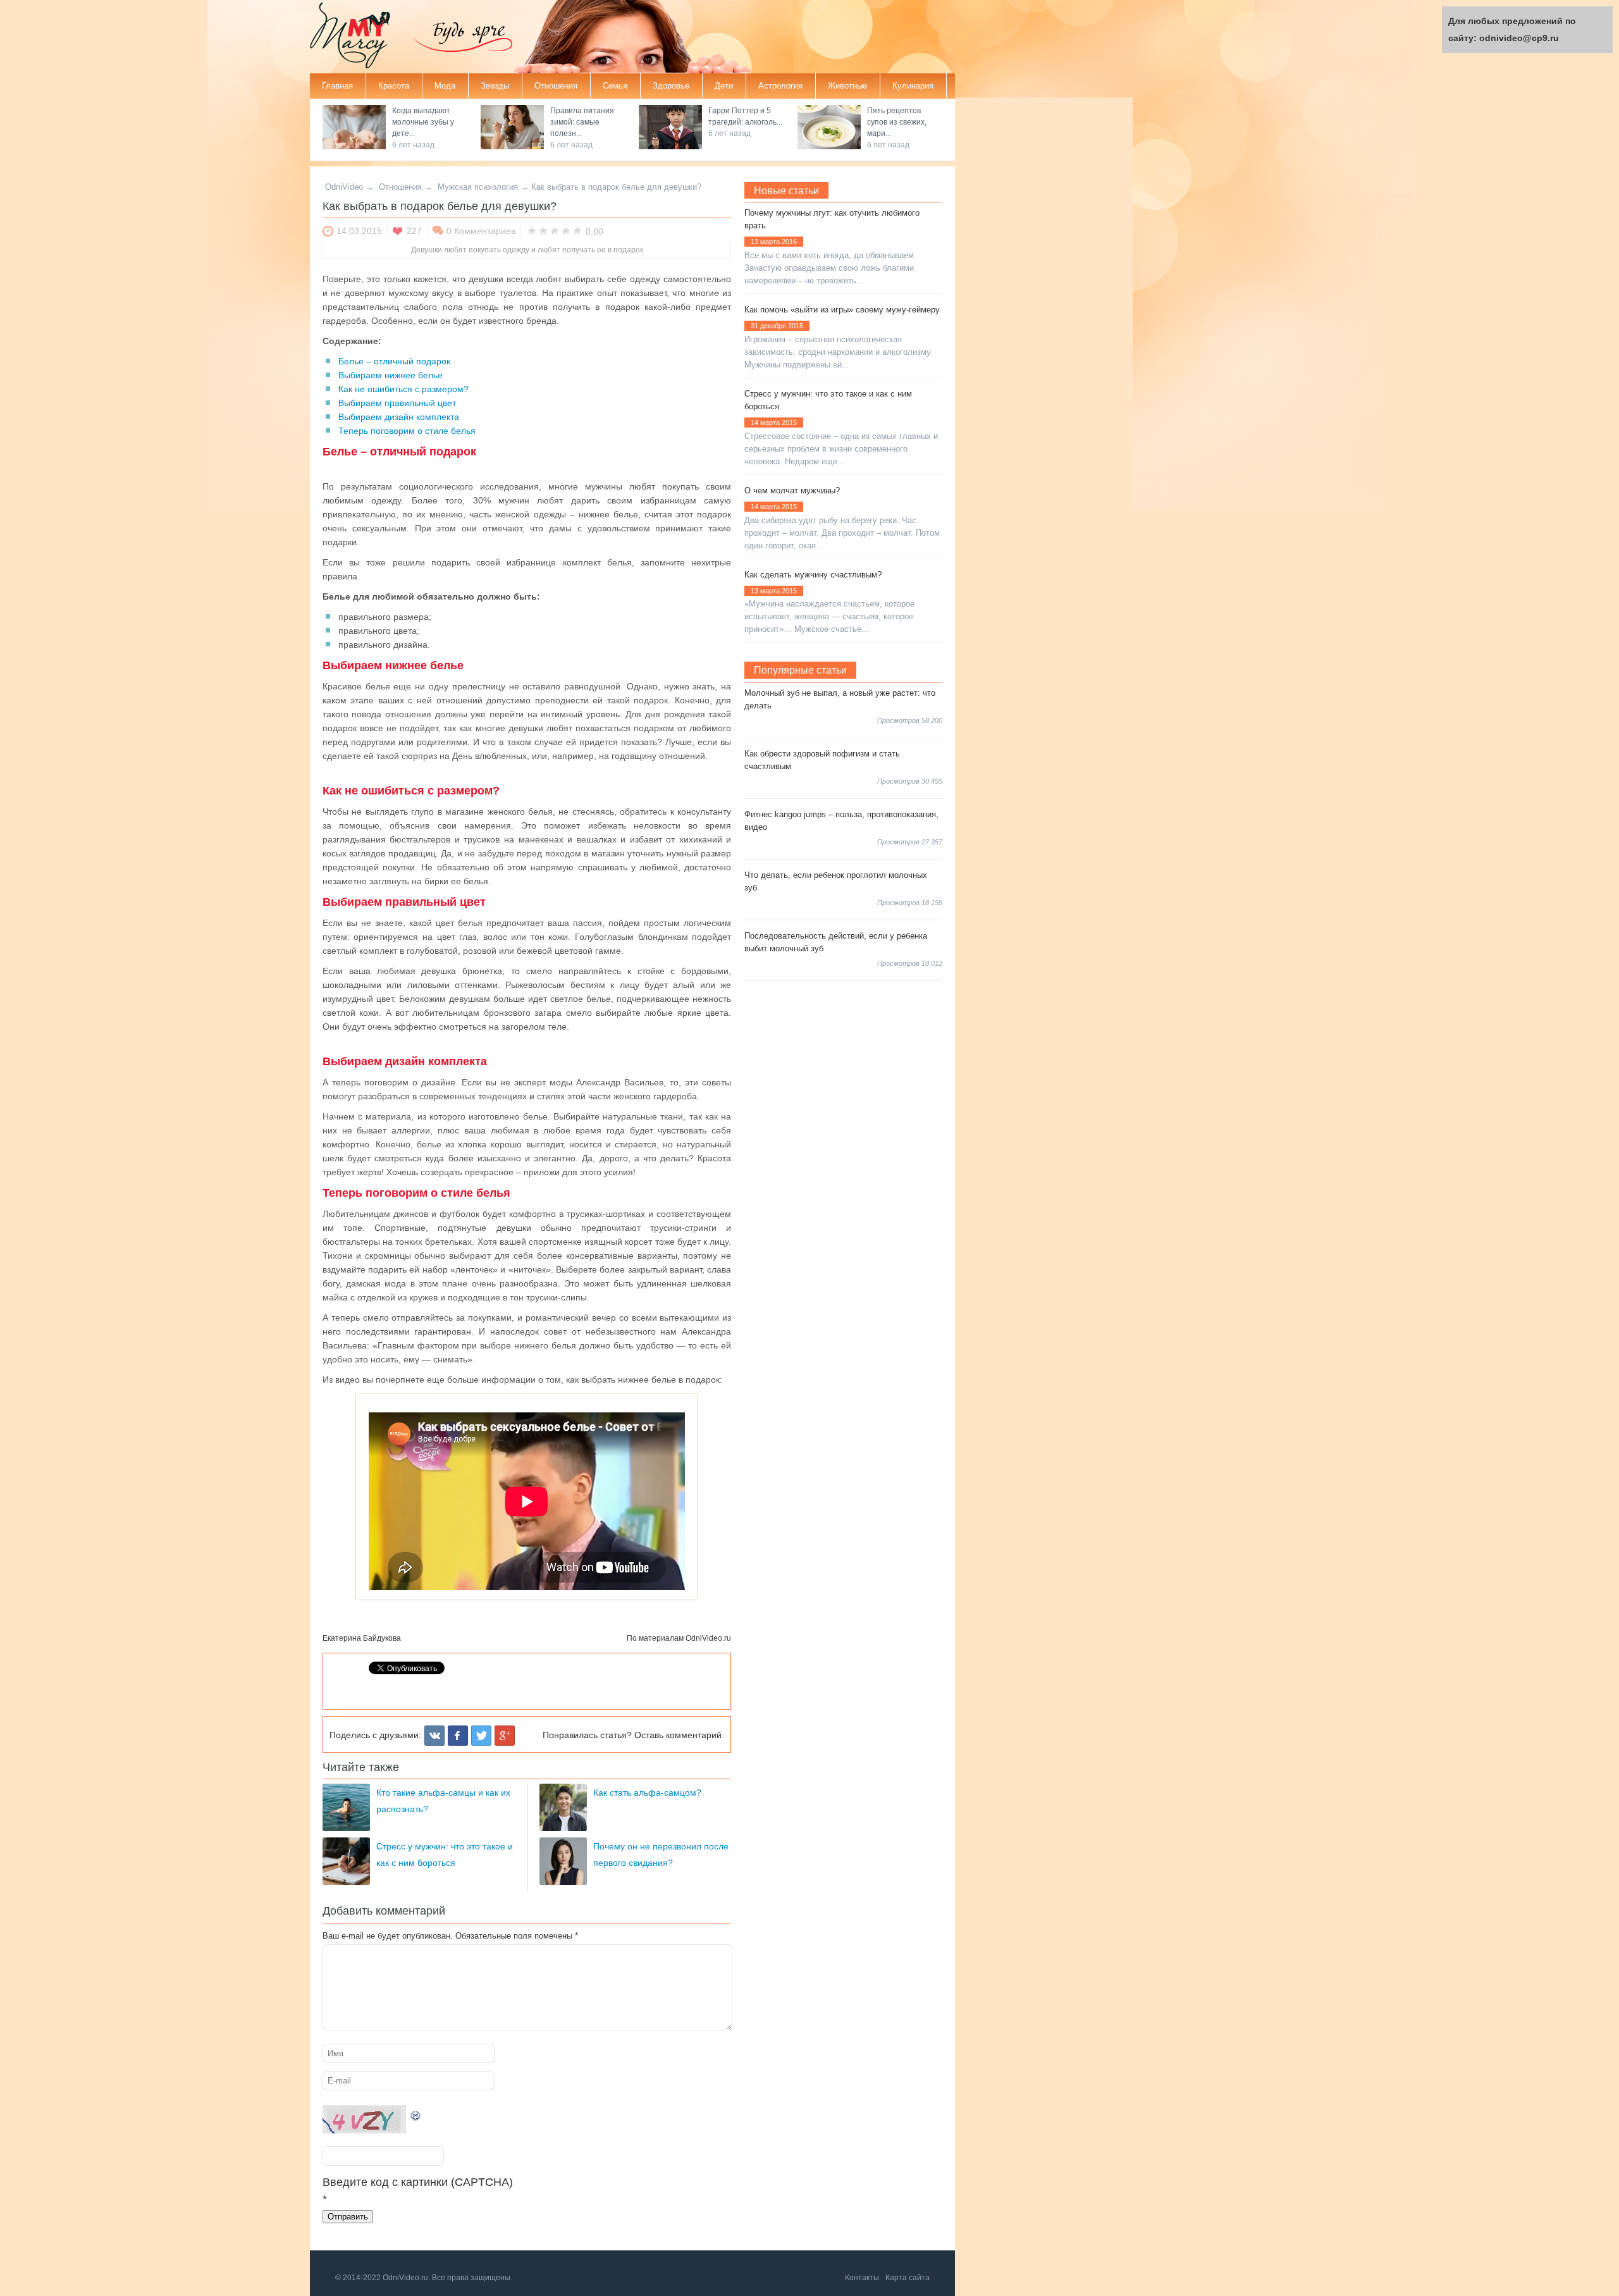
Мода (445, 86)
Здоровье (671, 86)
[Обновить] (416, 2113)
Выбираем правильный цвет (397, 403)
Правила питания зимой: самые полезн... (582, 122)
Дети (724, 86)
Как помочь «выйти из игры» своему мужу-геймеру (842, 310)
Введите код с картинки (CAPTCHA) (418, 2182)
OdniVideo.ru (708, 1638)
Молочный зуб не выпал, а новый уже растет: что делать (840, 699)
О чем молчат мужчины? (792, 491)
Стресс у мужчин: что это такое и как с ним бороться (828, 400)
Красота (394, 86)
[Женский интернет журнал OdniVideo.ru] (360, 38)
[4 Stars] (566, 230)
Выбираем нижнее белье (391, 375)
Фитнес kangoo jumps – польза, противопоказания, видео (841, 821)
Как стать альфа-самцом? (647, 1793)
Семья (615, 86)
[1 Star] (532, 230)
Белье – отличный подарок (394, 361)
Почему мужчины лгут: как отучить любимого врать (832, 219)
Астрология (780, 86)
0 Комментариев (481, 231)
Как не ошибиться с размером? (403, 389)
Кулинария (913, 86)
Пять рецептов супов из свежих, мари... (897, 122)
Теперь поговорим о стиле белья (407, 431)
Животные (847, 86)
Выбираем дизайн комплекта (399, 417)
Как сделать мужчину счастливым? (813, 575)
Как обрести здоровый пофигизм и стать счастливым (822, 760)
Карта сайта (908, 2278)
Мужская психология (478, 187)
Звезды (495, 86)
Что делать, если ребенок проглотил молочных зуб (836, 881)
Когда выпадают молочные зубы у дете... (423, 122)
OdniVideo (344, 187)
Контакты (862, 2278)
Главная (337, 86)
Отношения (556, 86)
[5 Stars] (577, 230)
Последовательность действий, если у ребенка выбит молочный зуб (836, 942)
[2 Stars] (543, 230)
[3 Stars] (555, 230)
